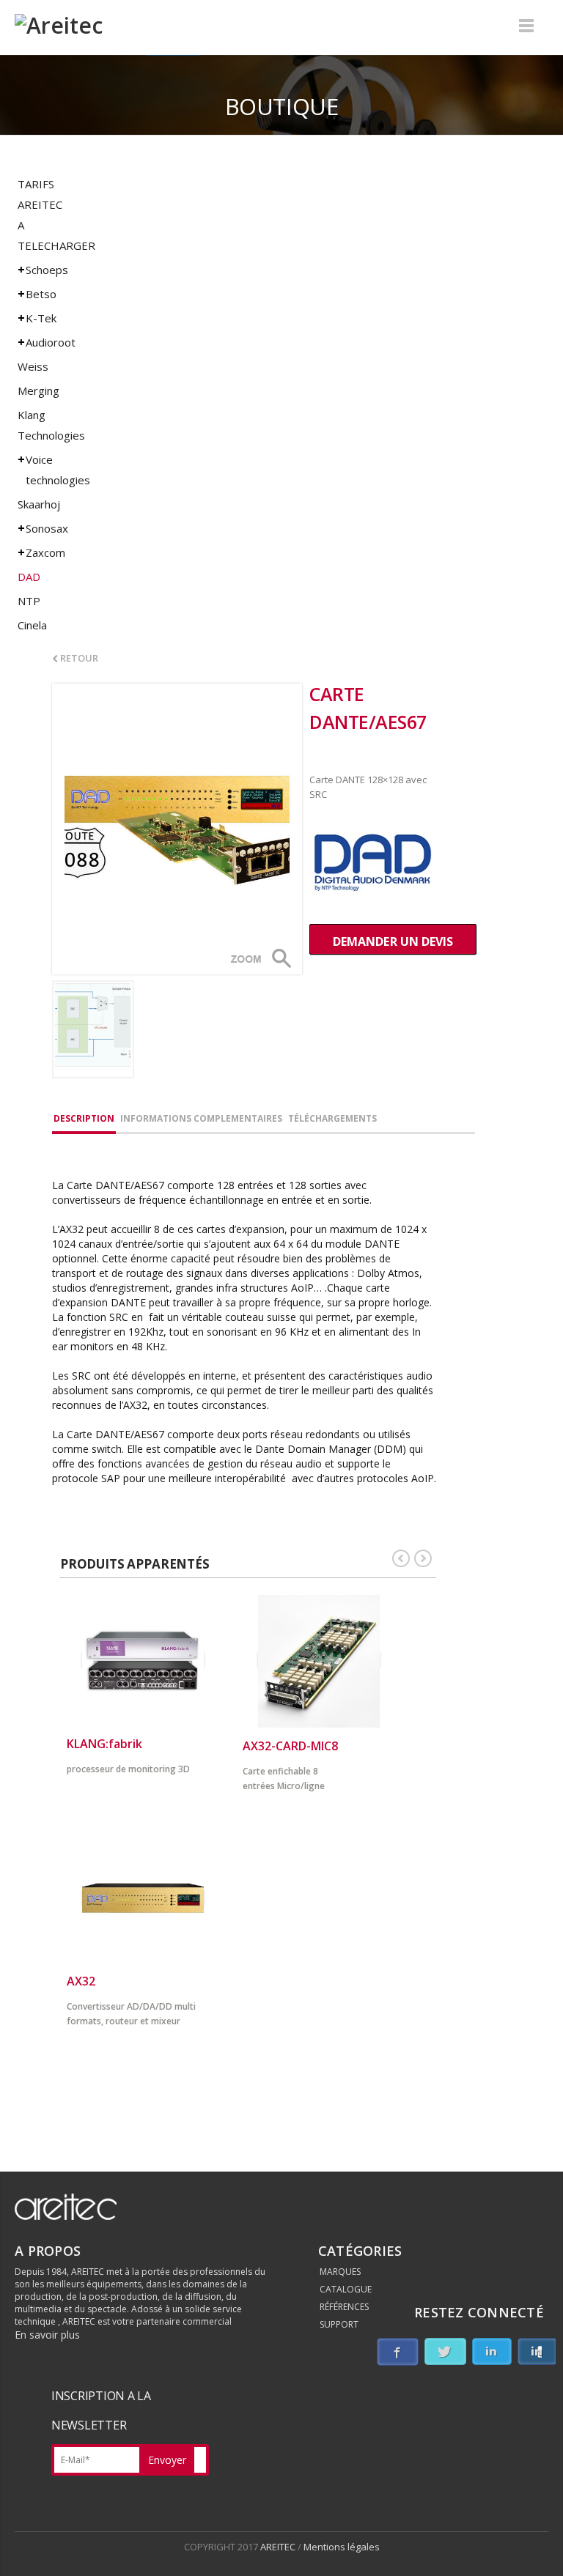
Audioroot (51, 342)
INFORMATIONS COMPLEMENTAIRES (201, 1118)
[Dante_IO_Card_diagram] (93, 1029)
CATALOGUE (346, 2289)
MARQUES (340, 2272)
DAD (29, 577)
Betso (41, 294)
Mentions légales (342, 2547)
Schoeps (47, 270)
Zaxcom (45, 552)
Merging (38, 391)
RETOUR (78, 658)
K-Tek (41, 318)
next (423, 1558)
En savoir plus (47, 2335)
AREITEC (279, 2547)
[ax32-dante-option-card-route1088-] (177, 829)
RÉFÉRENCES (344, 2307)
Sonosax (47, 528)
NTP (29, 601)
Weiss (33, 366)
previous (401, 1558)
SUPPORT (339, 2324)
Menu (526, 26)
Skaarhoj (39, 504)
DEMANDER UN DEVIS (393, 941)
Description (84, 1118)
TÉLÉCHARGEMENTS (332, 1118)
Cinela (32, 625)
